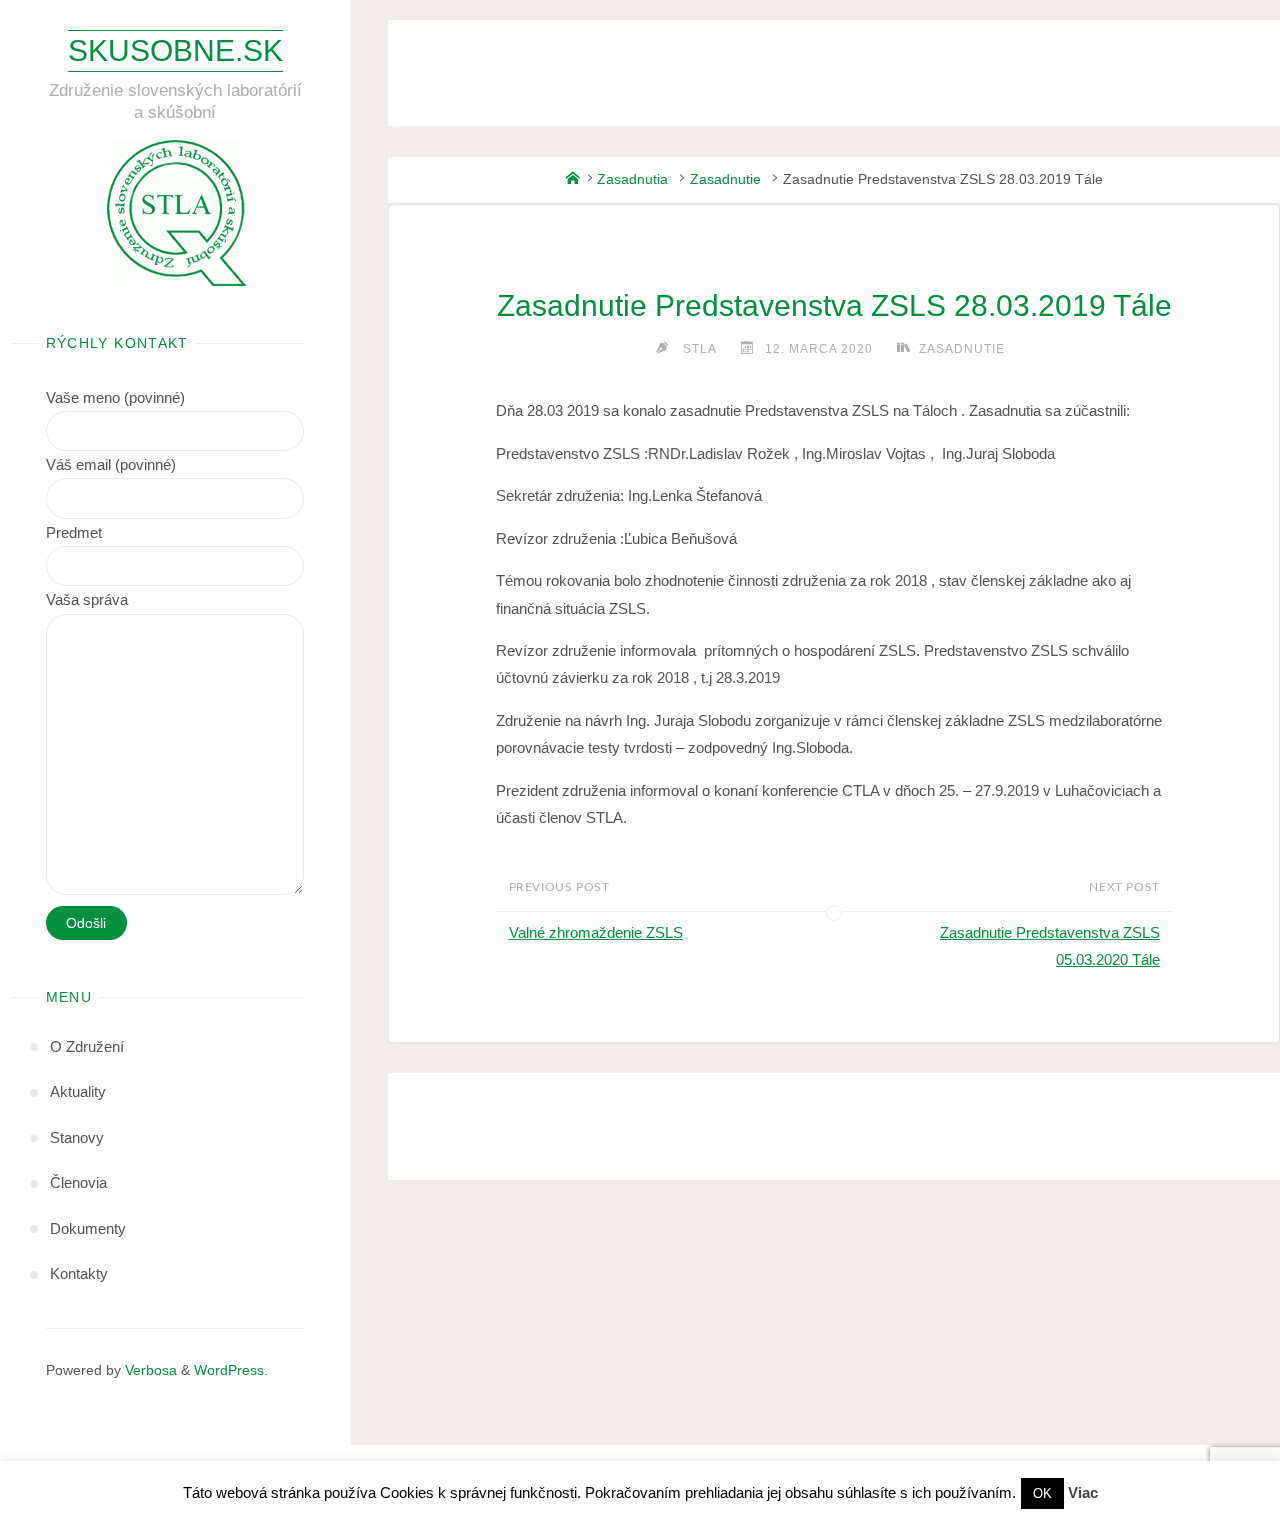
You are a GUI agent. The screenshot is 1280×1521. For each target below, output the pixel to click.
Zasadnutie (725, 179)
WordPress (229, 1370)
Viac (1083, 1492)
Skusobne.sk (175, 50)
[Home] (573, 179)
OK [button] (1042, 1493)
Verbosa (149, 1370)
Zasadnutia (632, 179)
